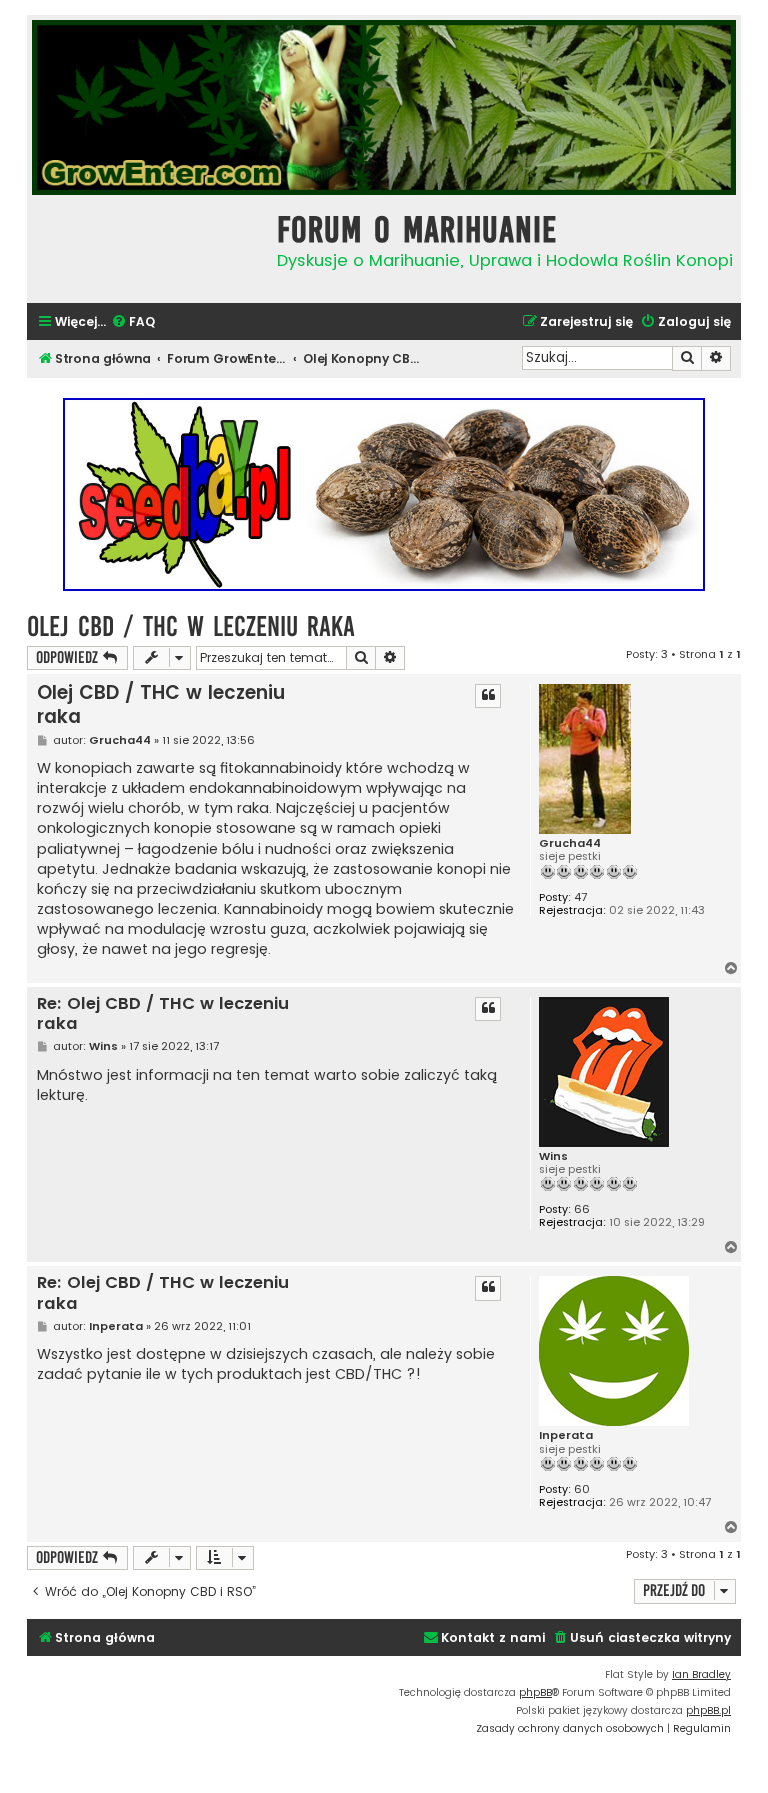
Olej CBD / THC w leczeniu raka (191, 626)
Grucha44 (570, 843)
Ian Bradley (701, 1674)
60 (582, 1489)
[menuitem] (133, 322)
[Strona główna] (147, 246)
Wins (553, 1156)
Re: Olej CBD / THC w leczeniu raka (163, 1014)
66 (582, 1209)
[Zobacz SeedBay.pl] (384, 494)
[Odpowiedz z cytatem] (488, 696)
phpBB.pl (708, 1710)
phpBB (535, 1692)
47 (580, 897)
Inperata (566, 1435)
